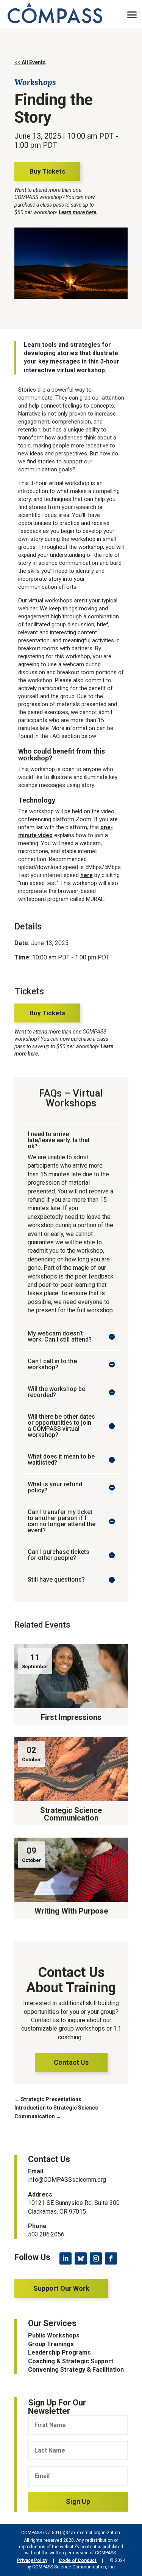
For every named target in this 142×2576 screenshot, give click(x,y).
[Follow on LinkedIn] (66, 2258)
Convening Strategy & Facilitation (76, 2370)
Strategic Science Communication (71, 1814)
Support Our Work (61, 2288)
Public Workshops (54, 2335)
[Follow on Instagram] (96, 2258)
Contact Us (71, 2062)
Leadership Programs (59, 2352)
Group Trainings (51, 2344)
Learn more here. (78, 212)
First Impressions (71, 1717)
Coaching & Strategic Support (71, 2361)
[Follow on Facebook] (111, 2258)
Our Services (52, 2323)
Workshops (35, 82)
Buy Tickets (47, 171)
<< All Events (30, 62)
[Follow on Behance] (81, 2258)
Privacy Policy (32, 2560)
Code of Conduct (78, 2560)
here (87, 875)
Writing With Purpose (71, 1911)
